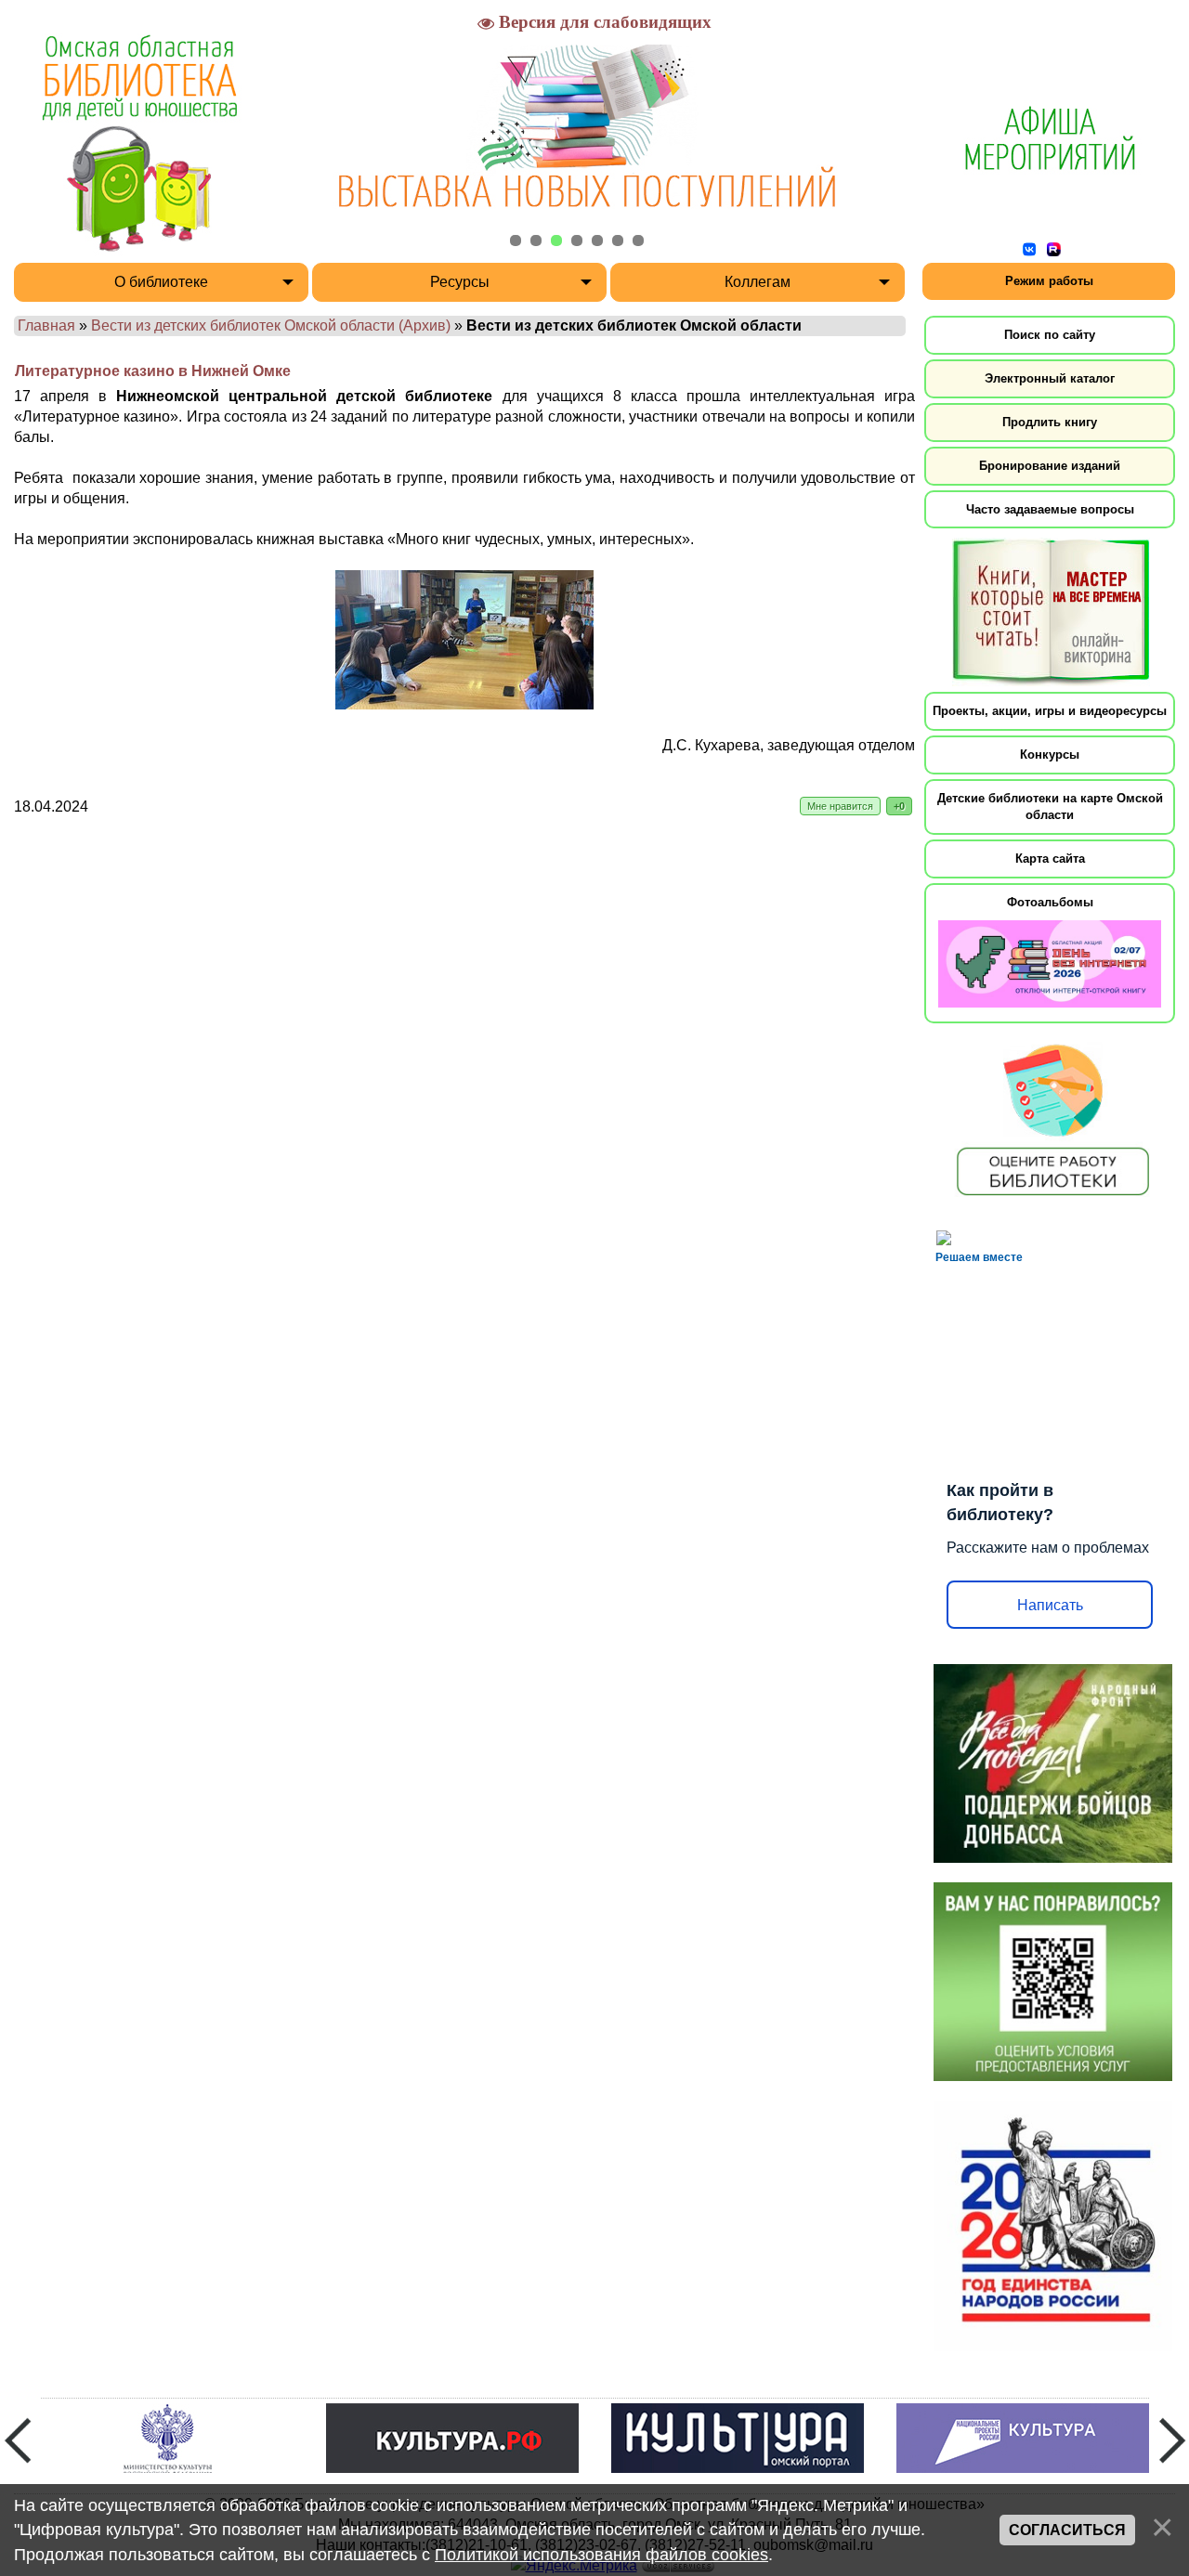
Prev (18, 2440)
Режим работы (1049, 281)
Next (1172, 2440)
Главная (46, 325)
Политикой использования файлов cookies (601, 2555)
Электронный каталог (1050, 378)
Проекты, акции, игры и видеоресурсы (1050, 711)
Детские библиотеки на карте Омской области (1050, 807)
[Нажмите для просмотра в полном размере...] (464, 704)
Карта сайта (1050, 859)
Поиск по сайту (1050, 335)
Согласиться (1067, 2530)
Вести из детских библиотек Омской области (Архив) (271, 325)
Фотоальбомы (1050, 902)
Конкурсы (1050, 755)
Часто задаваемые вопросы (1050, 509)
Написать (1050, 1605)
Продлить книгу (1050, 422)
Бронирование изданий (1050, 466)
